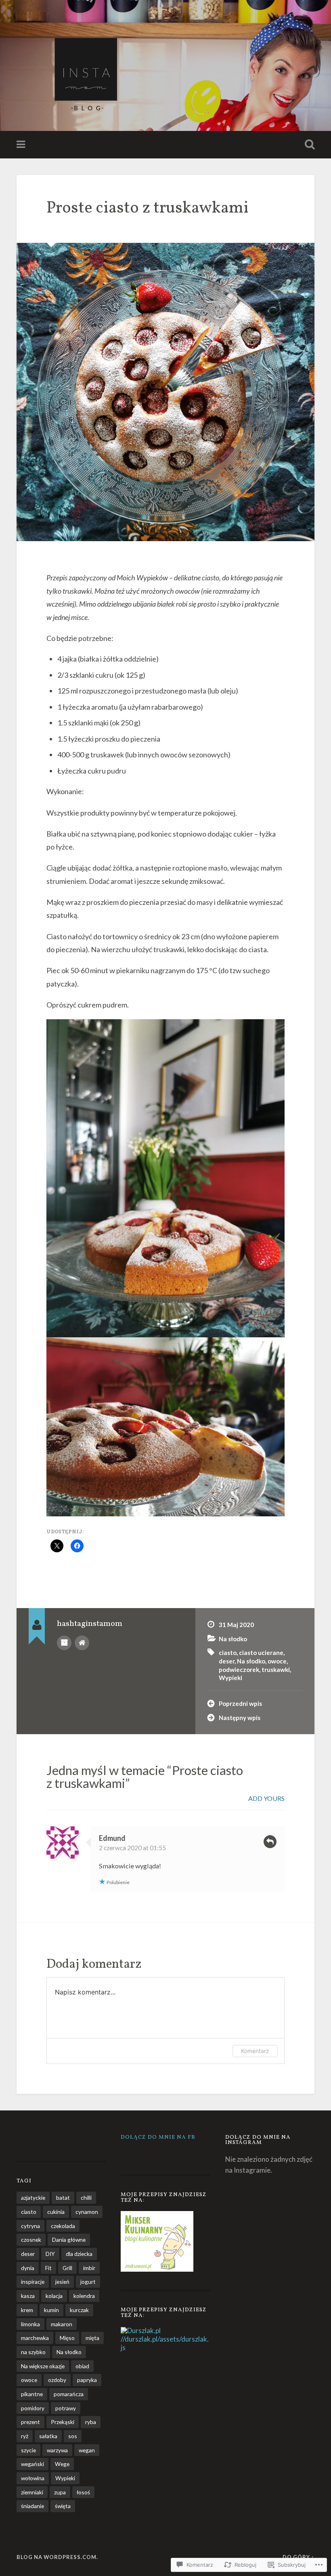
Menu (22, 145)
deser (227, 1661)
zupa (60, 2492)
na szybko (33, 2352)
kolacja (54, 2296)
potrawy (66, 2408)
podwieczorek (239, 1670)
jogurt (88, 2282)
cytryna (30, 2226)
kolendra (84, 2296)
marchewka (35, 2338)
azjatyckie (33, 2198)
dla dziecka (79, 2254)
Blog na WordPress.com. (57, 2557)
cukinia (56, 2212)
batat (63, 2198)
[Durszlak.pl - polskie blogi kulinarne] (141, 2330)
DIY (50, 2254)
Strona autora (82, 1643)
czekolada (63, 2226)
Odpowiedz (270, 1842)
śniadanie (32, 2506)
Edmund (112, 1838)
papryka (87, 2380)
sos (73, 2436)
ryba (91, 2422)
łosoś (83, 2492)
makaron (62, 2324)
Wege (62, 2464)
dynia (28, 2268)
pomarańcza (69, 2394)
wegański (32, 2464)
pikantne (32, 2394)
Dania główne (69, 2240)
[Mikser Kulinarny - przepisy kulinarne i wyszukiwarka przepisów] (157, 2269)
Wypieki (230, 1678)
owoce (277, 1661)
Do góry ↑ (299, 2557)
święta (63, 2506)
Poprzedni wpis (240, 1703)
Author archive (64, 1643)
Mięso (67, 2338)
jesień (62, 2282)
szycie (28, 2450)
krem (27, 2310)
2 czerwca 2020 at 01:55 (132, 1848)
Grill (67, 2268)
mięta (92, 2338)
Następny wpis (240, 1718)
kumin (51, 2310)
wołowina (33, 2478)
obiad (82, 2366)
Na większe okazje (43, 2366)
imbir (89, 2268)
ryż (25, 2436)
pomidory (33, 2408)
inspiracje (33, 2282)
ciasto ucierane (261, 1653)
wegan (87, 2450)
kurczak (79, 2310)
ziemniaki (32, 2492)
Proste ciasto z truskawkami (148, 208)
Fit (48, 2268)
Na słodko (233, 1639)
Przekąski (63, 2422)
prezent (30, 2422)
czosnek (31, 2240)
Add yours (266, 1798)
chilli (86, 2198)
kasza (28, 2296)
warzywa (57, 2450)
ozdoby (57, 2380)
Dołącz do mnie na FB (158, 2137)
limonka (30, 2324)
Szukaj (308, 145)
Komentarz (255, 2051)
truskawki (276, 1670)
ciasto (228, 1653)
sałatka (48, 2436)
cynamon (87, 2212)
